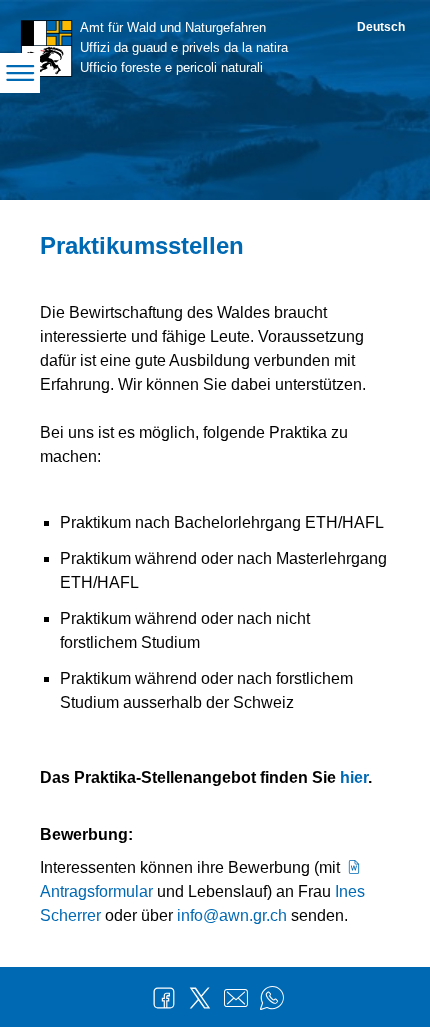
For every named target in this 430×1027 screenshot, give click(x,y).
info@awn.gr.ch (232, 915)
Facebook (164, 998)
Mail (236, 998)
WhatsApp (272, 998)
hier (354, 777)
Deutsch (381, 27)
